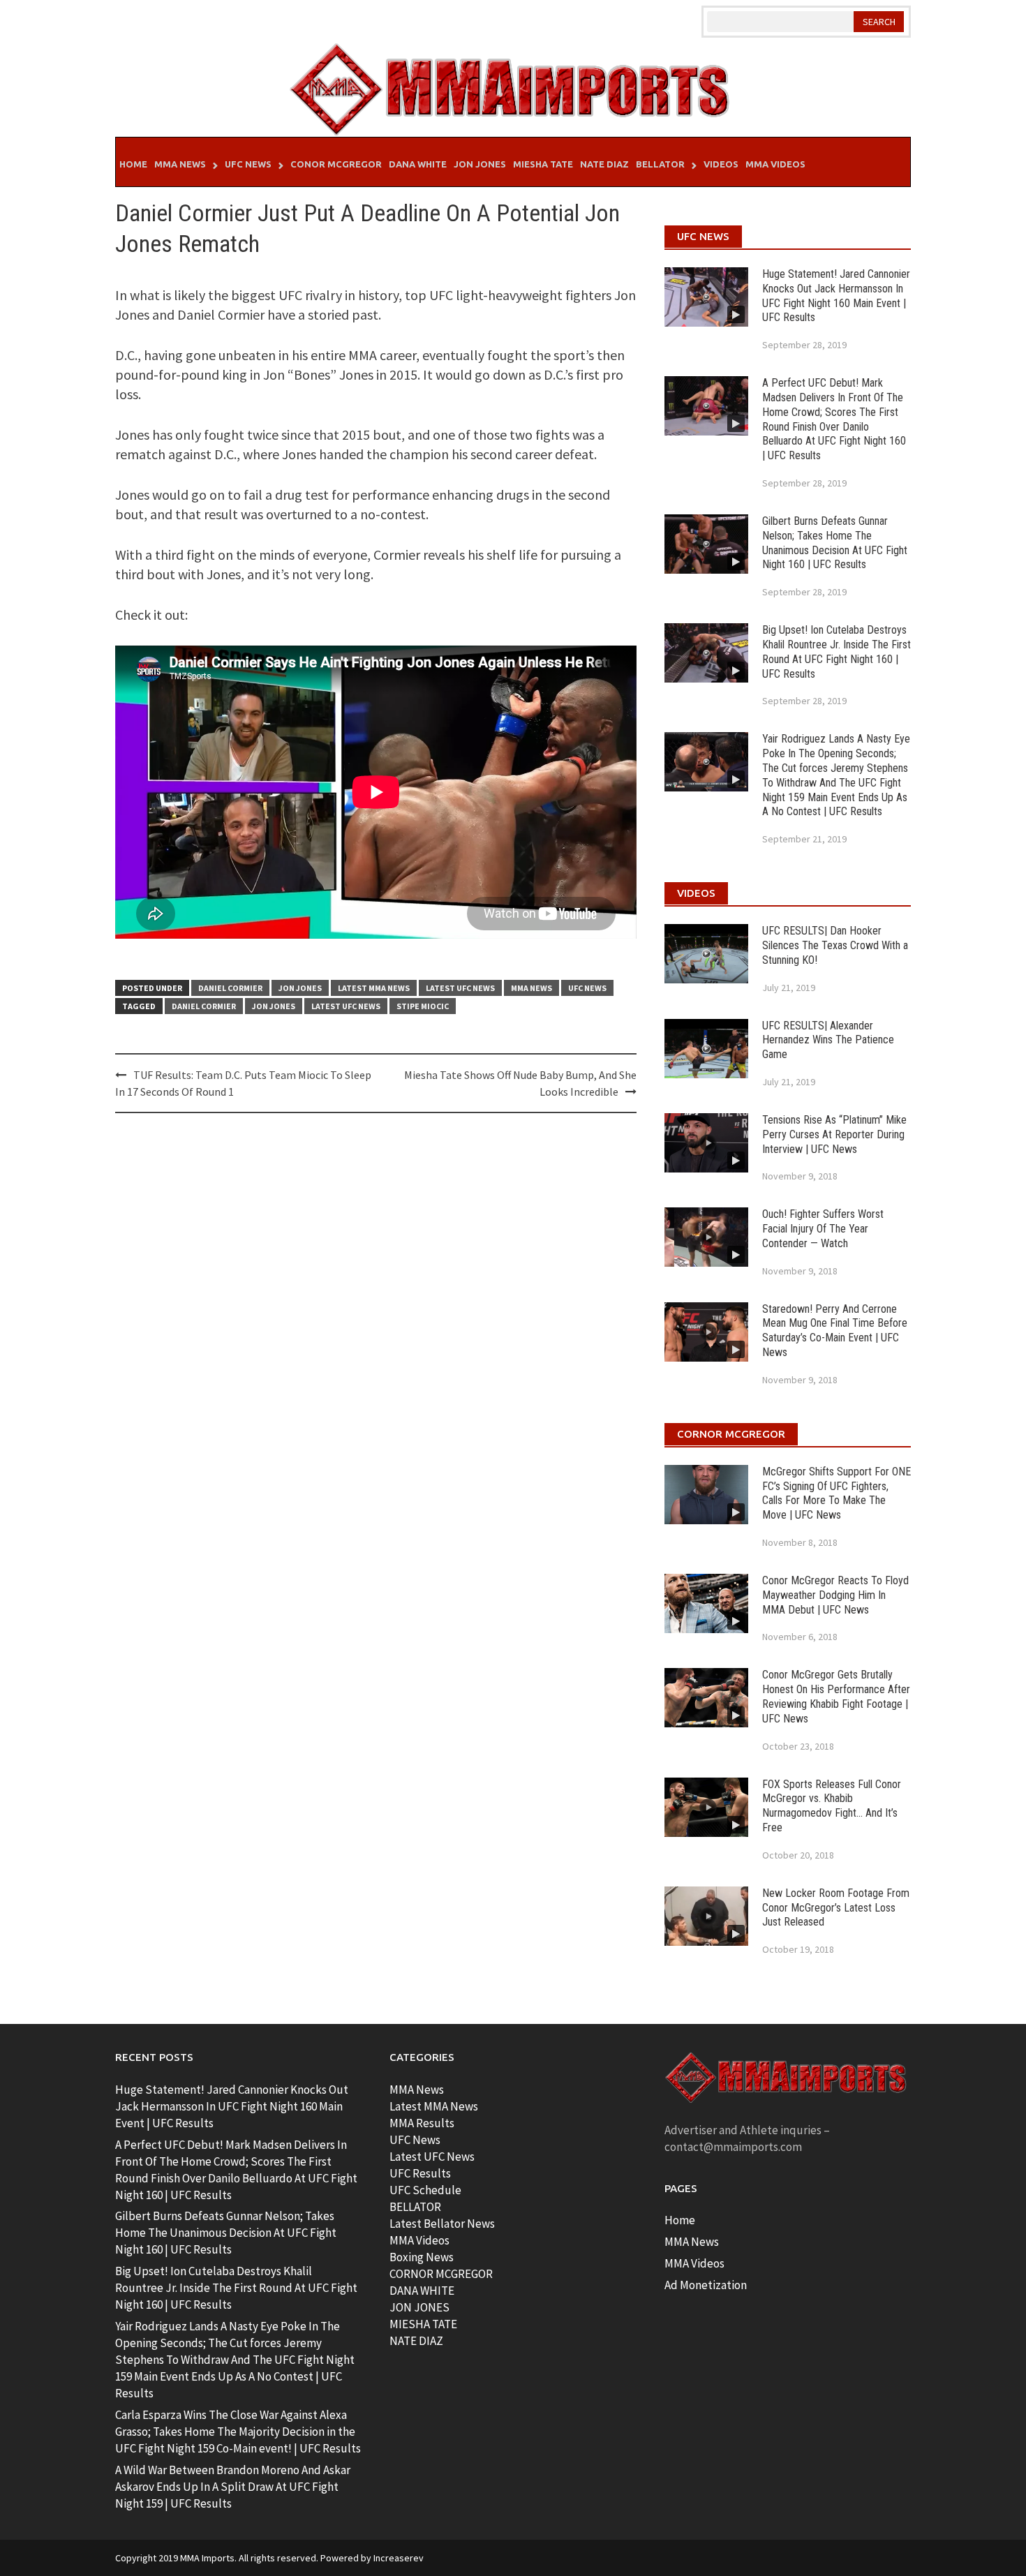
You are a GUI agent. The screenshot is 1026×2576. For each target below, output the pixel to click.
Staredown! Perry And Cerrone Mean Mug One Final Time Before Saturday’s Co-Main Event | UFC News (835, 1331)
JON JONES (419, 2307)
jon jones (274, 1006)
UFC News (248, 164)
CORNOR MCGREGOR (441, 2274)
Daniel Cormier (230, 988)
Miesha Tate (543, 164)
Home (133, 164)
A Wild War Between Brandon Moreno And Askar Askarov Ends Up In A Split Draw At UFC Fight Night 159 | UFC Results (233, 2487)
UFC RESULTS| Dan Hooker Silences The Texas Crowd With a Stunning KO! (835, 945)
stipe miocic (423, 1006)
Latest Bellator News (442, 2224)
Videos (721, 164)
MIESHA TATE (423, 2324)
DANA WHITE (422, 2291)
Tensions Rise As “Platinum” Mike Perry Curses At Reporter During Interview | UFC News (834, 1134)
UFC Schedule (425, 2190)
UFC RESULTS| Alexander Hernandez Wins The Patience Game (828, 1040)
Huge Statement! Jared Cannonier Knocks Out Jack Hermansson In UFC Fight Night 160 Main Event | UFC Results (836, 296)
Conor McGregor (336, 164)
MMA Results (422, 2123)
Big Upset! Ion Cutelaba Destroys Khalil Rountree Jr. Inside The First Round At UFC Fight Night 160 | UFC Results (837, 652)
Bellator (660, 164)
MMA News (180, 164)
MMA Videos (775, 164)
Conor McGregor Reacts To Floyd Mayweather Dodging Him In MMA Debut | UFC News (835, 1595)
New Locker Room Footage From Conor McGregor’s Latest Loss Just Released (836, 1908)
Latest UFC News (460, 988)
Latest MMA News (374, 988)
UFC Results (420, 2173)
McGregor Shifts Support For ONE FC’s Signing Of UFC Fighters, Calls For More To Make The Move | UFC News (837, 1493)
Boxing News (422, 2257)
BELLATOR (415, 2207)
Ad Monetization (706, 2285)
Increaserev (399, 2558)
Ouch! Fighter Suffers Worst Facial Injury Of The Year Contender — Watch (823, 1229)
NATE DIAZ (416, 2341)
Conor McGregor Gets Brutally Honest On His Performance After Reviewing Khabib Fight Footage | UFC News (836, 1696)
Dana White (418, 164)
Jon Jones (480, 164)
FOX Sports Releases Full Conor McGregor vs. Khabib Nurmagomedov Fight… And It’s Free (832, 1806)
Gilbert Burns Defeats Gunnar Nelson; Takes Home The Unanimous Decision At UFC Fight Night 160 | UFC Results (835, 543)
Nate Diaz (604, 164)
